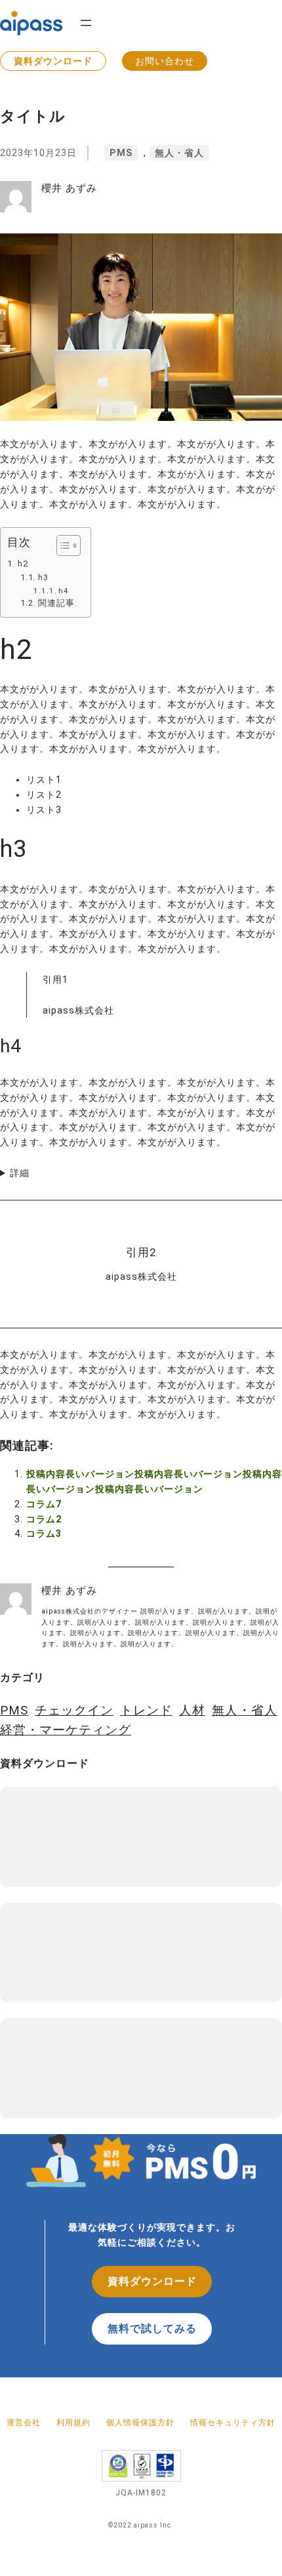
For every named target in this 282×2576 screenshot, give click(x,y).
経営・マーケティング (66, 1730)
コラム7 (44, 1504)
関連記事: (58, 603)
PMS (121, 153)
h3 (43, 577)
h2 (23, 563)
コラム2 (44, 1519)
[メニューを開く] (86, 23)
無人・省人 (179, 153)
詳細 (20, 1173)
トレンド (146, 1711)
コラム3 (44, 1534)
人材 (192, 1711)
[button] (62, 545)
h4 (64, 591)
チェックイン (74, 1711)
